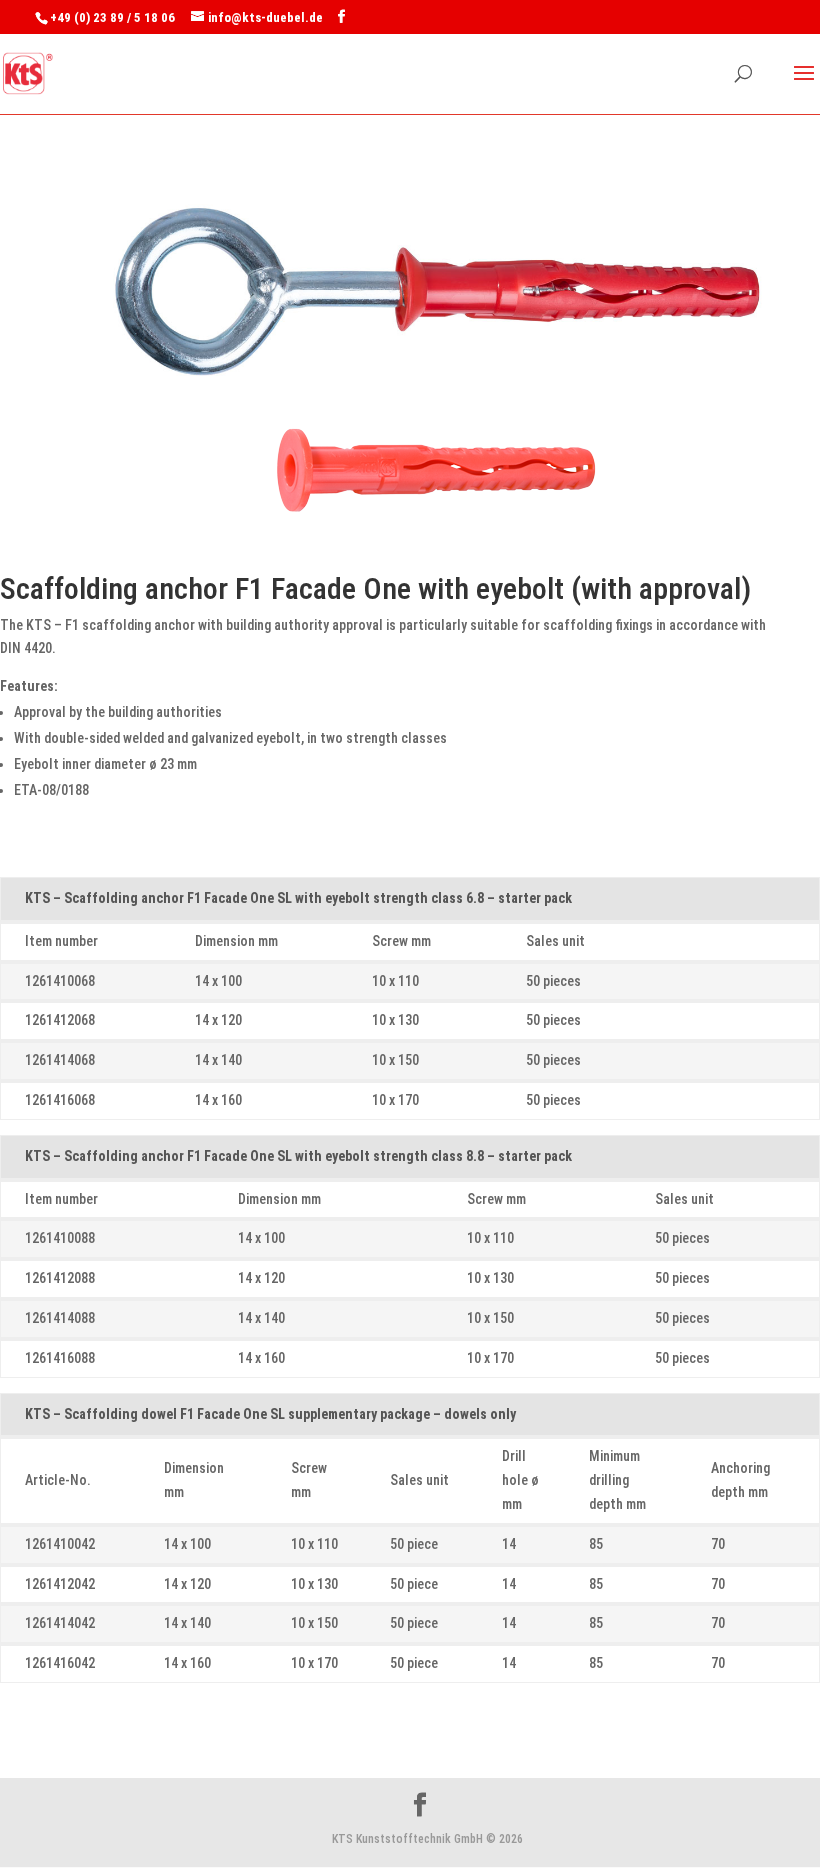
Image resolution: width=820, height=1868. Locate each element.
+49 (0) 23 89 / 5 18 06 (112, 17)
